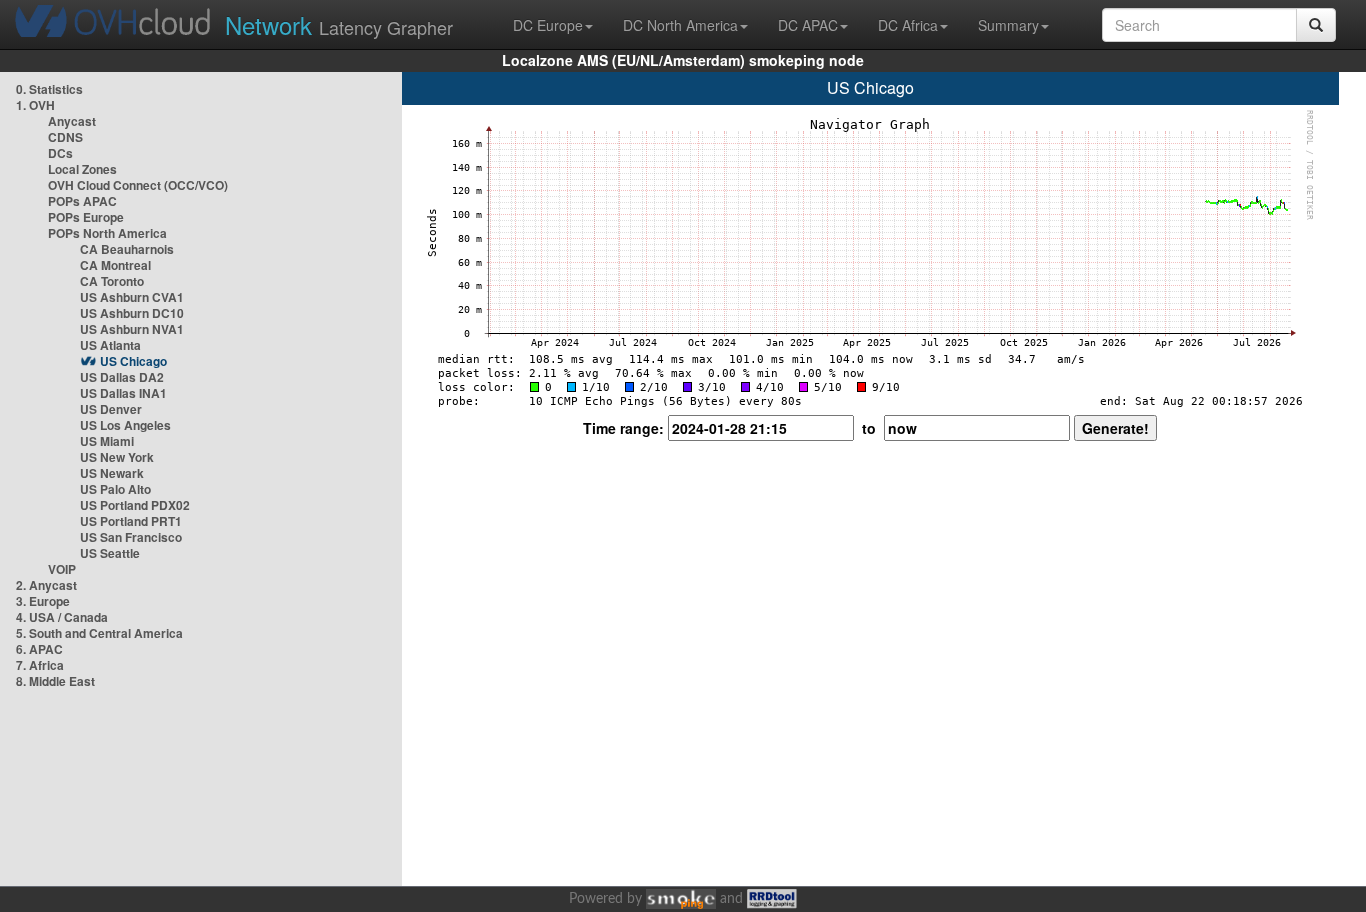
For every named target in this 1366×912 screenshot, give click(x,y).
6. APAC (39, 649)
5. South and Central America (99, 633)
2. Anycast (46, 585)
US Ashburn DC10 (132, 313)
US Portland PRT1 (131, 521)
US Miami (107, 441)
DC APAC (808, 25)
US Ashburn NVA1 (132, 329)
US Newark (112, 473)
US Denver (111, 409)
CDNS (65, 137)
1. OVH (35, 105)
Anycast (72, 121)
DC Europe (548, 25)
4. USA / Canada (62, 617)
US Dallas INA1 (123, 393)
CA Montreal (115, 265)
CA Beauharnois (127, 249)
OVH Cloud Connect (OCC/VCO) (138, 185)
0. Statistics (49, 89)
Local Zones (82, 169)
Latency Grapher (339, 24)
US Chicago (133, 361)
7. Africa (40, 665)
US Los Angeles (125, 425)
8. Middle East (55, 681)
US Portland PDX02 (135, 505)
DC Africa (908, 25)
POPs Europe (86, 217)
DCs (60, 153)
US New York (117, 457)
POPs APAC (82, 201)
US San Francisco (131, 537)
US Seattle (110, 553)
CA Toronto (112, 281)
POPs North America (107, 233)
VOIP (62, 569)
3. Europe (43, 601)
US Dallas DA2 (122, 377)
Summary (1008, 25)
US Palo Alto (115, 489)
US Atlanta (110, 345)
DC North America (680, 25)
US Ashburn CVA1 (132, 297)
